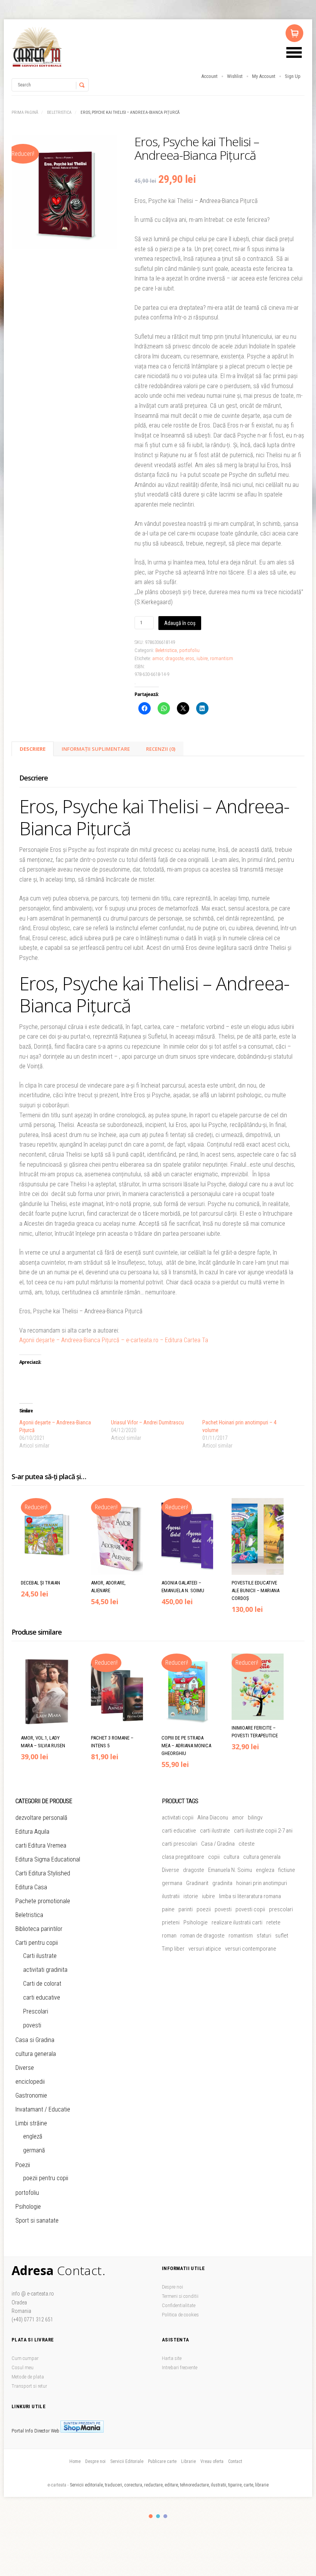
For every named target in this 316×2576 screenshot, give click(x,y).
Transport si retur (29, 2386)
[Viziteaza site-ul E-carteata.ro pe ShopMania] (82, 2431)
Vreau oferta (212, 2461)
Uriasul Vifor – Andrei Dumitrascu (147, 1422)
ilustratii (171, 1896)
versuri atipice (205, 1949)
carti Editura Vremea (41, 1845)
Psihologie (28, 2207)
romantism (222, 658)
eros (190, 658)
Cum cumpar (25, 2358)
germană (34, 2150)
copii (214, 1857)
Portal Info (22, 2431)
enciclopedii (30, 2082)
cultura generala (36, 2054)
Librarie (188, 2461)
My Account (264, 76)
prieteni (171, 1922)
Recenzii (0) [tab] (161, 749)
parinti (186, 1909)
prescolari (281, 1909)
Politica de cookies (180, 2315)
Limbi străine (31, 2123)
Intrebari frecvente (180, 2367)
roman (169, 1936)
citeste (247, 1844)
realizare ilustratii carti (237, 1922)
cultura (231, 1857)
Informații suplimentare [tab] (96, 749)
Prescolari (36, 2011)
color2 (158, 2516)
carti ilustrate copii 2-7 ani (263, 1831)
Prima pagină (25, 112)
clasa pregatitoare (183, 1857)
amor (158, 658)
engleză (33, 2136)
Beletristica (59, 112)
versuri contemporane (251, 1949)
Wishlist (235, 76)
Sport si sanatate (37, 2220)
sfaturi (264, 1936)
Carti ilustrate (40, 1956)
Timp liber (173, 1949)
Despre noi (172, 2287)
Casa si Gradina (35, 2040)
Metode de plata (28, 2377)
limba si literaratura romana (250, 1896)
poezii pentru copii (46, 2178)
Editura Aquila (32, 1832)
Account (209, 76)
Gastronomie (31, 2095)
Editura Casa (31, 1887)
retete (273, 1922)
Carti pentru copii (37, 1943)
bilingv (255, 1818)
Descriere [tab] (33, 749)
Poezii (23, 2165)
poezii (204, 1909)
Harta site (172, 2358)
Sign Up (293, 76)
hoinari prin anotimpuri (262, 1883)
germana (172, 1883)
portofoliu (189, 650)
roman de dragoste (203, 1936)
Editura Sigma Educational (48, 1859)
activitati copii (178, 1818)
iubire (202, 658)
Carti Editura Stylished (43, 1873)
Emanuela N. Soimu (230, 1870)
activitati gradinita (45, 1970)
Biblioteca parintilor (39, 1929)
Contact (235, 2461)
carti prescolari (180, 1844)
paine (168, 1909)
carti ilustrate (215, 1831)
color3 (165, 2516)
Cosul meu (23, 2367)
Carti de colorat (42, 1984)
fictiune (287, 1870)
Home (75, 2461)
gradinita (222, 1883)
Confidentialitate (179, 2305)
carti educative (42, 1997)
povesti (32, 2025)
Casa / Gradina (218, 1844)
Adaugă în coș (180, 623)
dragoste (174, 658)
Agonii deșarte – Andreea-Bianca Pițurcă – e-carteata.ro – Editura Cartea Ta (114, 1340)
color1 (151, 2516)
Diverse (25, 2068)
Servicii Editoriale (127, 2461)
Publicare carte (162, 2461)
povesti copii (250, 1909)
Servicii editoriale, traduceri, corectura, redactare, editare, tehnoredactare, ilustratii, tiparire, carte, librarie (169, 2485)
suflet (282, 1936)
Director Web (47, 2431)
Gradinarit (197, 1883)
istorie (191, 1896)
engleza (265, 1870)
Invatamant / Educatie (43, 2109)
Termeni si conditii (180, 2296)
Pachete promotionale (43, 1901)
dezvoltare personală (41, 1818)
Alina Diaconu (213, 1818)
